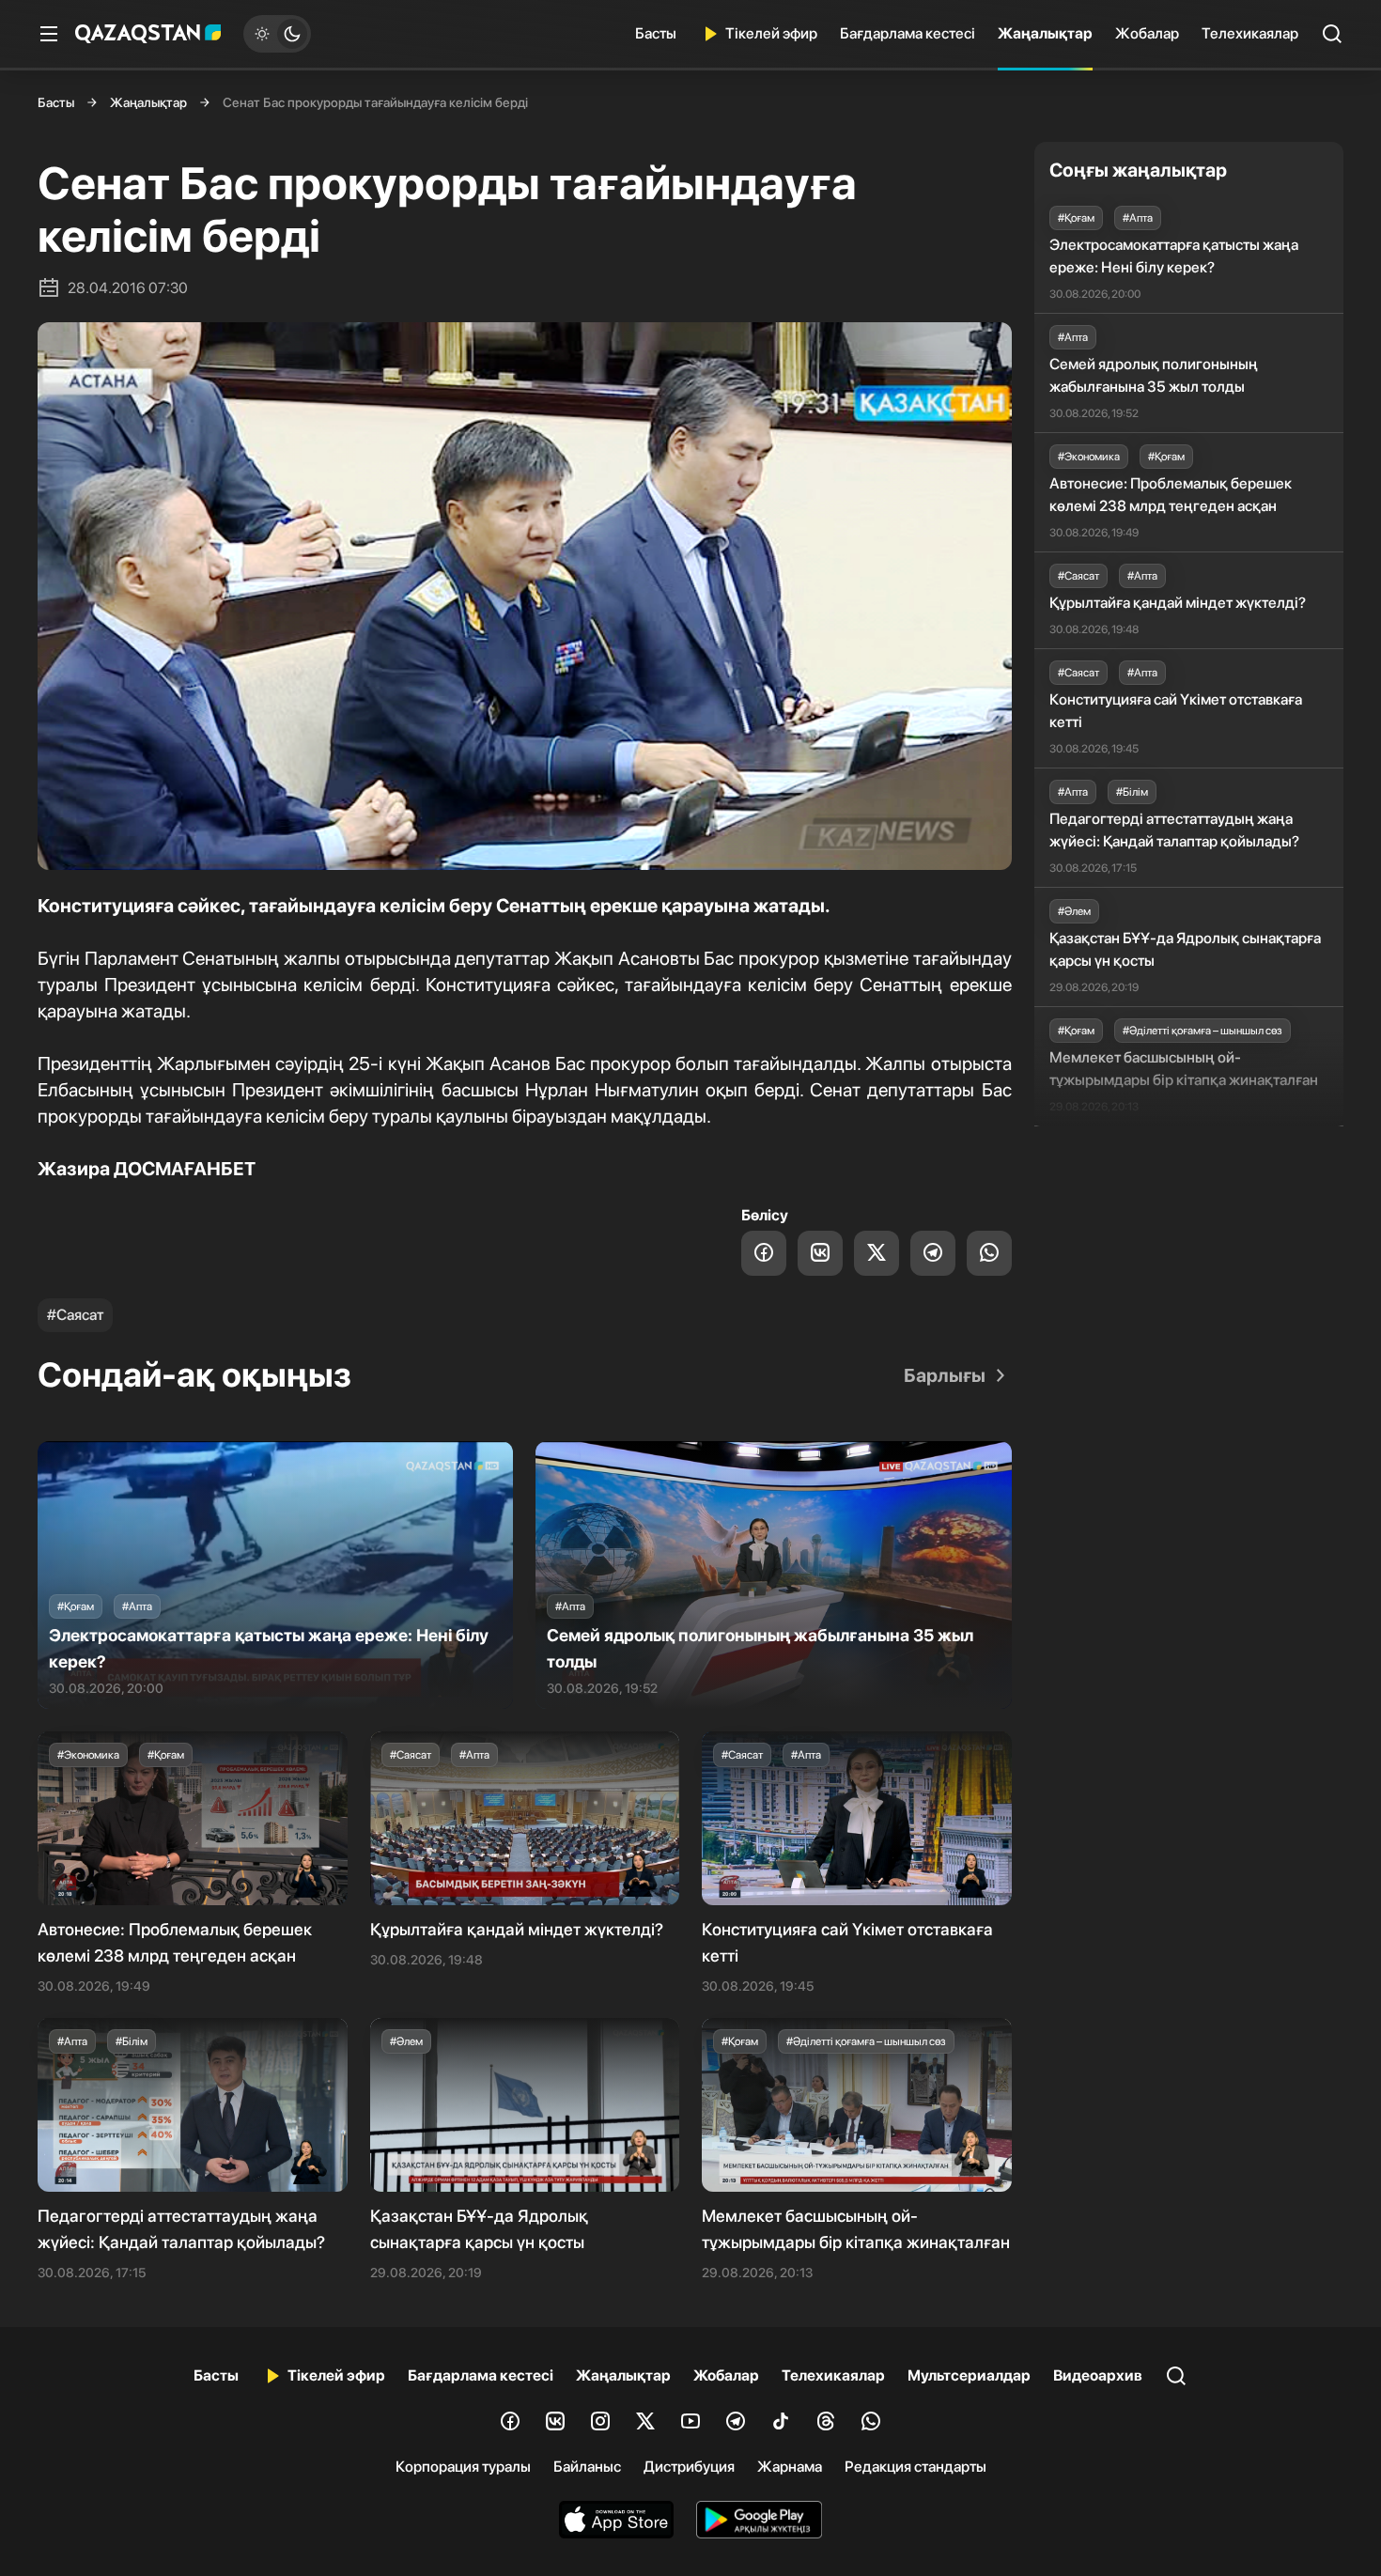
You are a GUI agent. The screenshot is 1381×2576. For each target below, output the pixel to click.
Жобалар (1147, 33)
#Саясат (75, 1315)
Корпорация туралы (463, 2467)
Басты (656, 33)
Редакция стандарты (915, 2467)
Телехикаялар (1250, 33)
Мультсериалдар (969, 2375)
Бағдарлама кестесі (908, 33)
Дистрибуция (689, 2467)
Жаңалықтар (1045, 33)
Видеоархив (1098, 2375)
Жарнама (790, 2467)
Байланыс (587, 2467)
